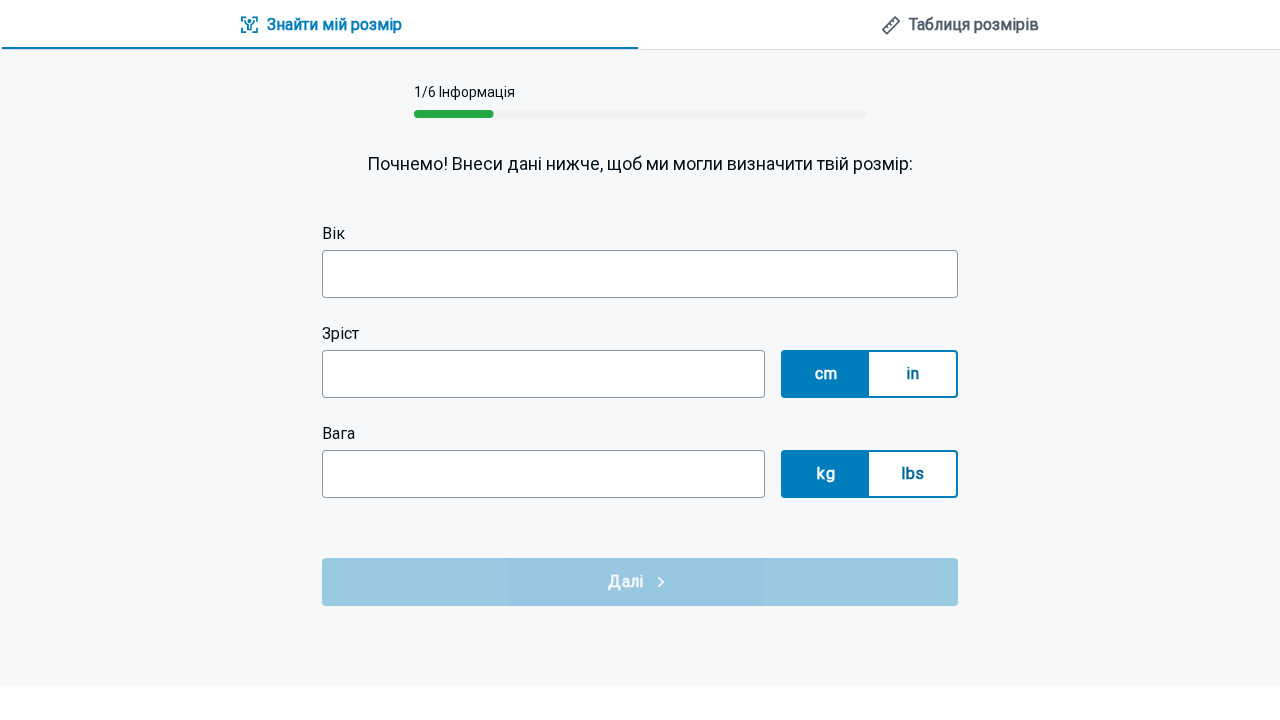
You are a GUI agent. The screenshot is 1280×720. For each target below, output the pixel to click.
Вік (333, 233)
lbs (912, 473)
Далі (625, 581)
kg (826, 473)
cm (826, 373)
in (912, 373)
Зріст (340, 333)
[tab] (320, 25)
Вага (338, 433)
